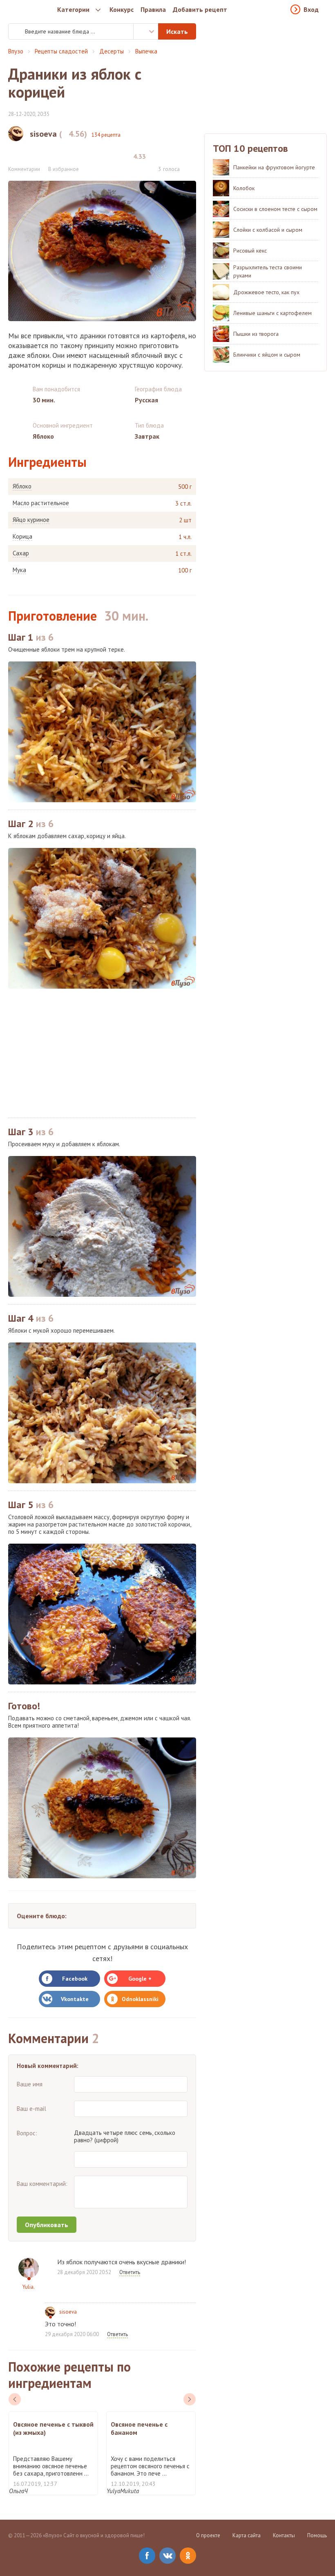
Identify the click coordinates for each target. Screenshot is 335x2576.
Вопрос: (27, 2133)
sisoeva (68, 2312)
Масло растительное (41, 503)
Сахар (21, 553)
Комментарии (24, 169)
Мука (19, 570)
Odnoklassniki (140, 1999)
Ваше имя (30, 2084)
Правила (153, 9)
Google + (140, 1979)
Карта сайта (247, 2535)
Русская (146, 400)
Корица (22, 537)
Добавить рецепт (200, 9)
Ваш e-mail (31, 2109)
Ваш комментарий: (42, 2184)
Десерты (112, 51)
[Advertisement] (102, 1053)
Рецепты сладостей (61, 51)
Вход (311, 9)
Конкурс (122, 9)
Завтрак (147, 436)
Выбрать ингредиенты (146, 31)
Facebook (75, 1979)
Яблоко (22, 486)
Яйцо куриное (31, 520)
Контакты (284, 2535)
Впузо (16, 51)
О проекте (208, 2535)
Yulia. (29, 2287)
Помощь (317, 2535)
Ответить (130, 2272)
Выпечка (146, 51)
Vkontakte (75, 1999)
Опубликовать (47, 2225)
